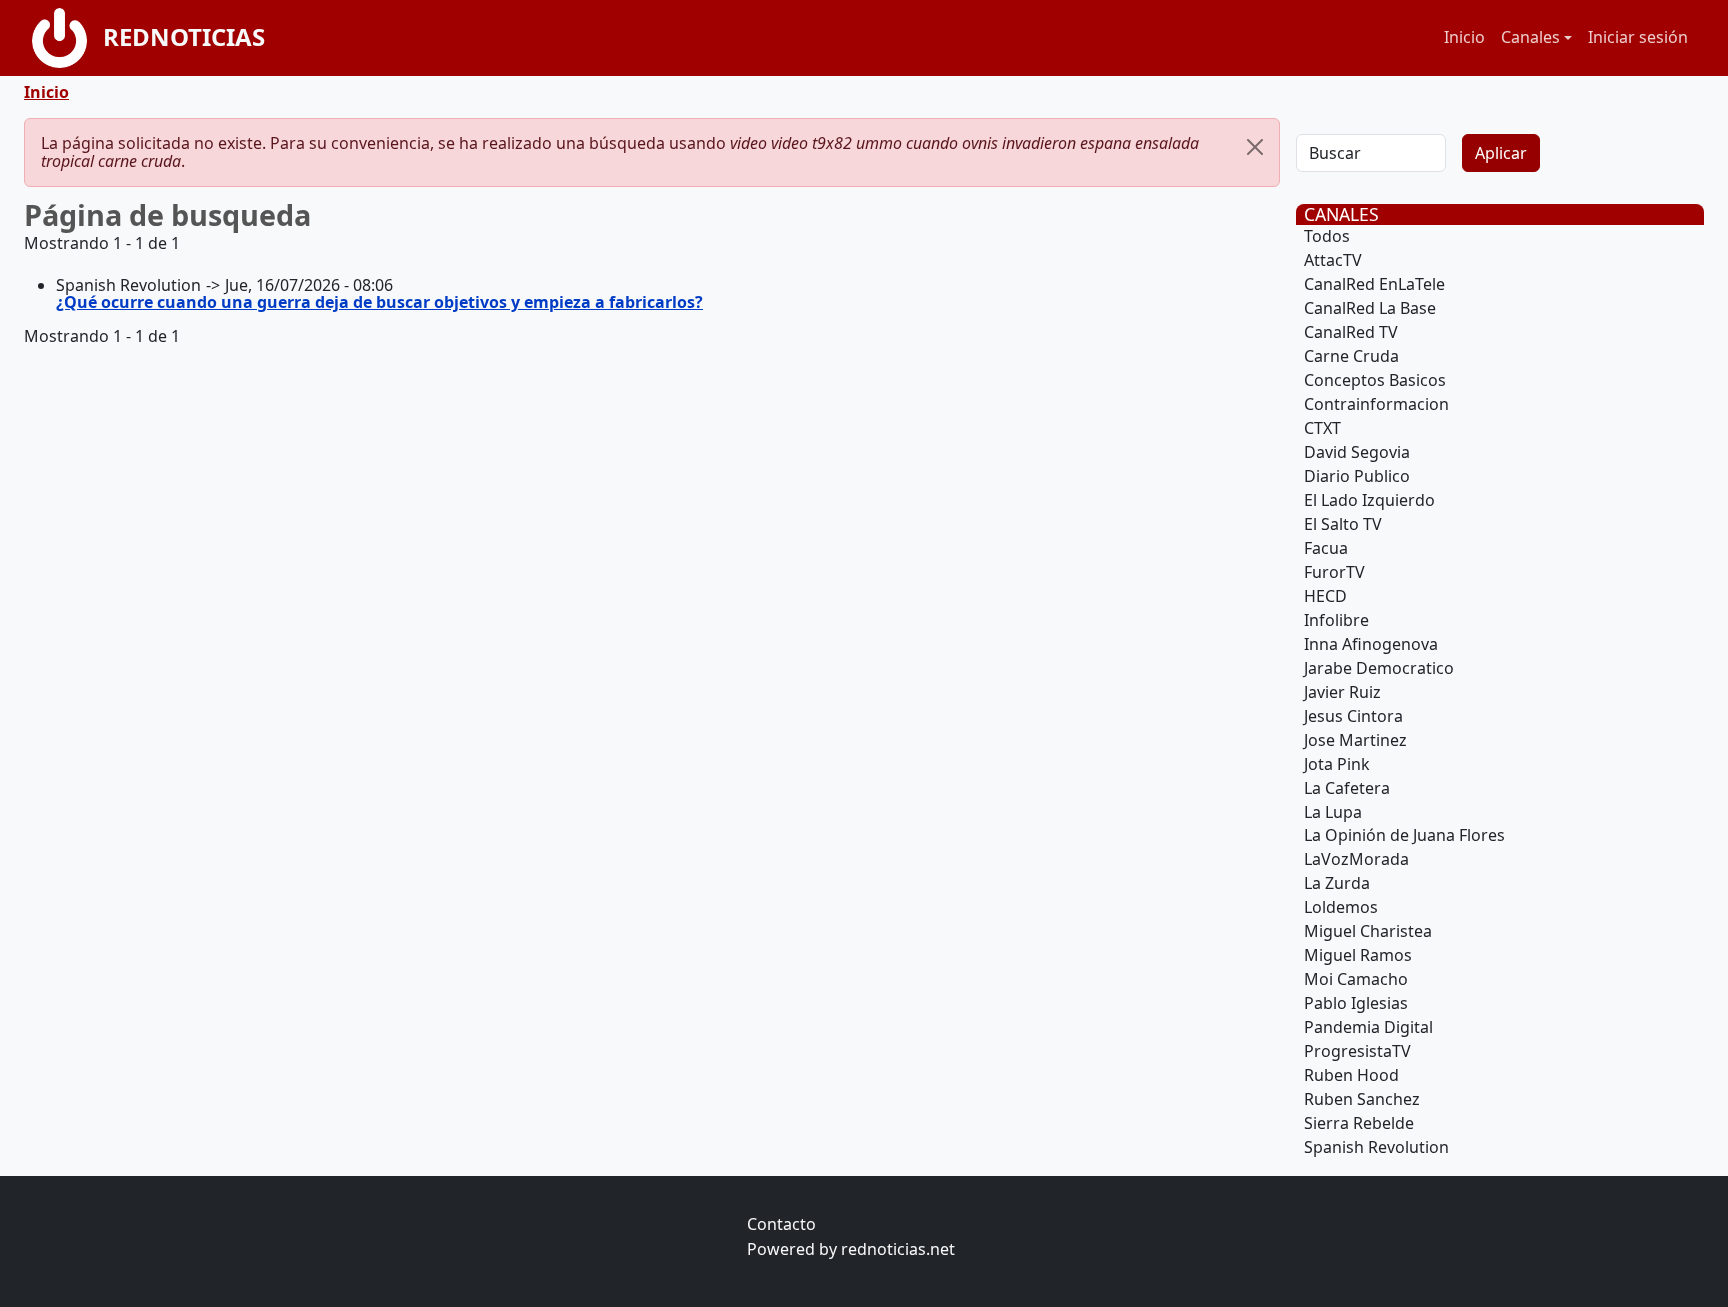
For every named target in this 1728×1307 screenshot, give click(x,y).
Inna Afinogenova (1371, 644)
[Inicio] (67, 38)
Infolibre (1336, 620)
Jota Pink (1337, 764)
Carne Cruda (1351, 356)
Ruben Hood (1351, 1075)
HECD (1325, 596)
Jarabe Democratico (1379, 668)
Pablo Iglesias (1356, 1003)
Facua (1326, 548)
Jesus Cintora (1353, 716)
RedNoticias (184, 36)
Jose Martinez (1355, 740)
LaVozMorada (1356, 859)
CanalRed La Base (1370, 308)
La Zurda (1337, 883)
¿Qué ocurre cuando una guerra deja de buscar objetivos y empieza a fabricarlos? (379, 302)
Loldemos (1341, 907)
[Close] (1255, 147)
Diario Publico (1357, 476)
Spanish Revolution (1376, 1147)
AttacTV (1333, 260)
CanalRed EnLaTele (1374, 284)
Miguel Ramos (1358, 955)
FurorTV (1334, 572)
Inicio (1464, 37)
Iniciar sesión (1638, 37)
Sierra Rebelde (1359, 1123)
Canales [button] (1530, 37)
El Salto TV (1343, 524)
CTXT (1322, 428)
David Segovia (1357, 452)
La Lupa (1333, 812)
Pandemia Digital (1368, 1027)
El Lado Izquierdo (1369, 500)
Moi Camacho (1356, 979)
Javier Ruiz (1342, 692)
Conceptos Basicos (1375, 380)
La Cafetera (1347, 788)
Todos (1327, 236)
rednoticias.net (898, 1249)
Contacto (781, 1224)
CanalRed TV (1351, 332)
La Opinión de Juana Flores (1404, 835)
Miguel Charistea (1368, 931)
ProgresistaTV (1357, 1051)
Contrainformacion (1376, 404)
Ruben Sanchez (1362, 1099)
